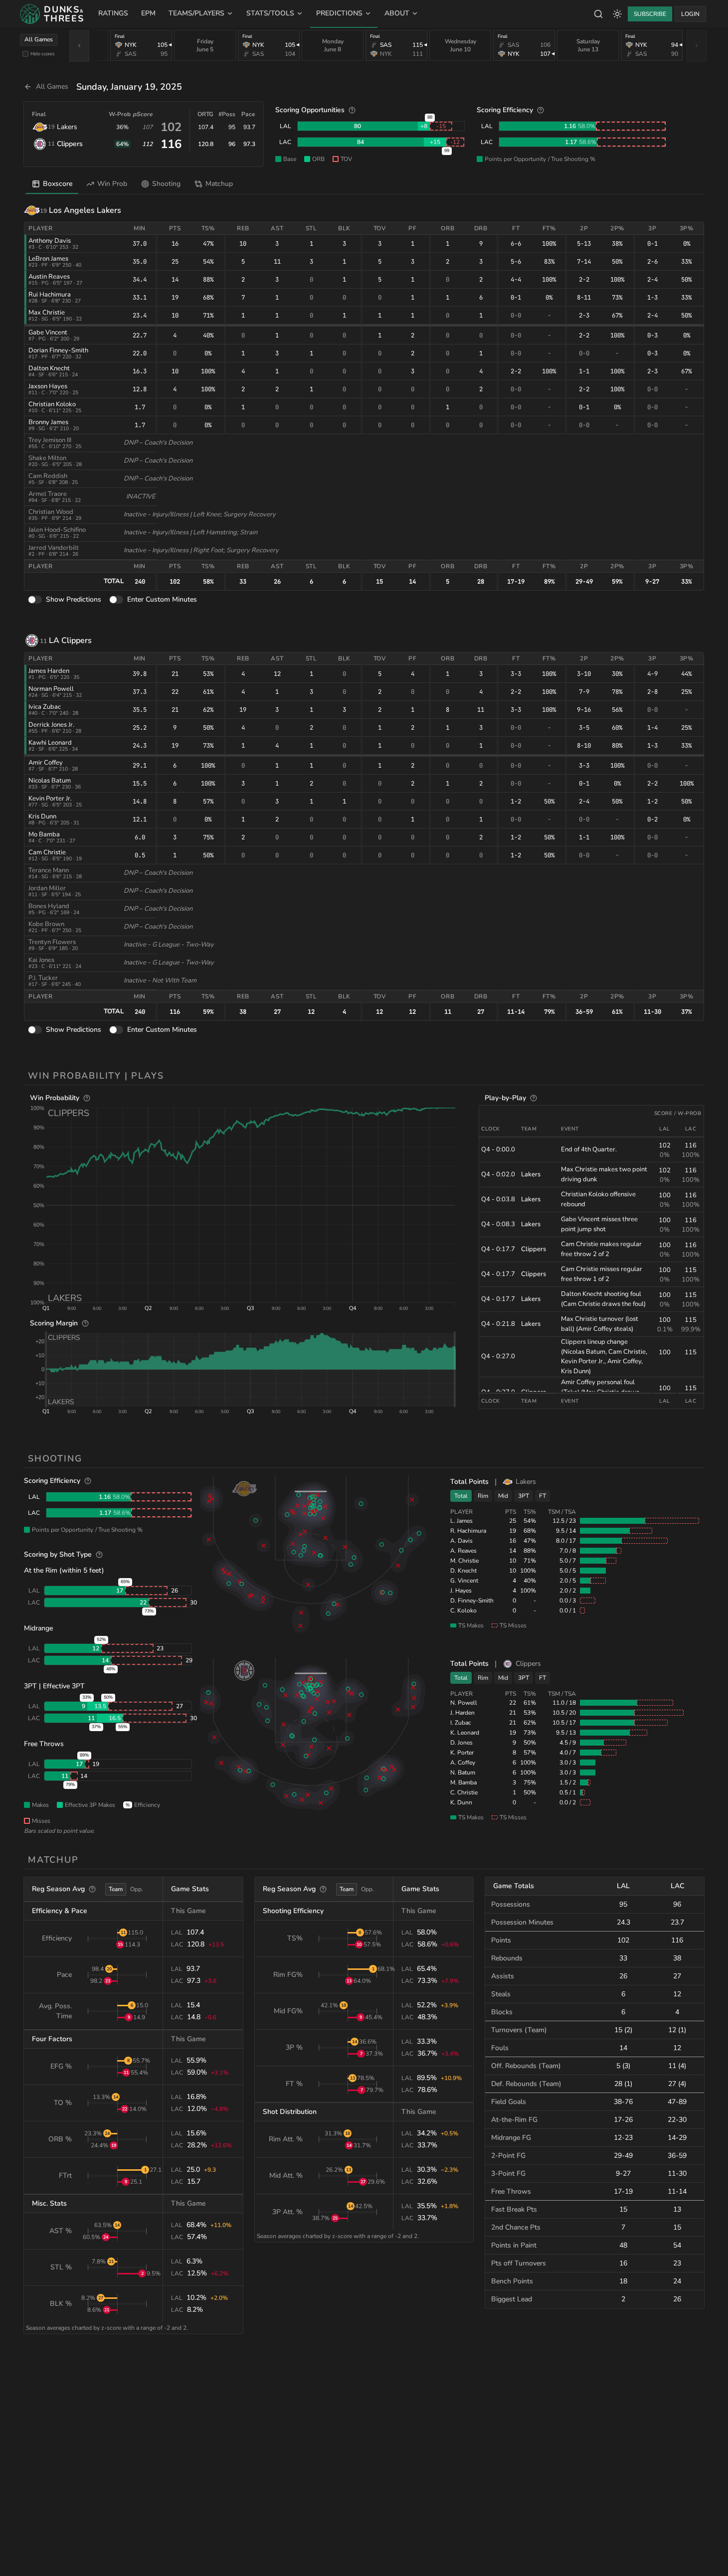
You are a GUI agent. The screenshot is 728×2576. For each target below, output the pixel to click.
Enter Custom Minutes (162, 599)
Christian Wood (51, 512)
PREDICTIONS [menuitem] (339, 13)
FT (543, 1496)
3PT (524, 1496)
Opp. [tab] (137, 1889)
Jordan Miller (47, 888)
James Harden (49, 671)
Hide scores (43, 54)
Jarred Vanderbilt (54, 548)
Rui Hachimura (50, 295)
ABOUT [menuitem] (397, 13)
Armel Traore (48, 494)
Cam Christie (47, 852)
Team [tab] (116, 1889)
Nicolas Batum (50, 781)
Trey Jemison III (50, 440)
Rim (483, 1496)
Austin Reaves (49, 277)
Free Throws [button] (44, 1744)
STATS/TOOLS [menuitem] (270, 13)
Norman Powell (51, 689)
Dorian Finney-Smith (58, 350)
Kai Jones (41, 960)
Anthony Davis (50, 241)
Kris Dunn (42, 816)
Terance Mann (49, 870)
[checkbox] (25, 54)
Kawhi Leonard (50, 743)
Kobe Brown (46, 924)
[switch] (35, 600)
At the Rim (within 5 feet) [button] (64, 1570)
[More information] (352, 110)
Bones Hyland (49, 906)
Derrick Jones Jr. (51, 725)
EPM (148, 13)
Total (461, 1496)
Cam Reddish (48, 476)
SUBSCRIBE (650, 14)
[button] (251, 1205)
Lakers (67, 127)
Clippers (70, 144)
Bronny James (48, 422)
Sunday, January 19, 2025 (129, 87)
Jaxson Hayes (48, 386)
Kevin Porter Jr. (50, 799)
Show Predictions (74, 599)
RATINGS (113, 13)
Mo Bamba (44, 834)
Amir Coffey (46, 763)
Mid (503, 1496)
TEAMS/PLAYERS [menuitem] (196, 13)
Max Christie (47, 313)
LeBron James (48, 259)
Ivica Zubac (45, 707)
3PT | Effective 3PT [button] (54, 1686)
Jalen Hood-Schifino (57, 530)
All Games (39, 39)
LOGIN (690, 14)
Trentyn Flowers (52, 942)
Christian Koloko (52, 404)
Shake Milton (47, 458)
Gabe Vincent (48, 332)
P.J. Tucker (43, 978)
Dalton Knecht (49, 368)
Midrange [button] (38, 1628)
